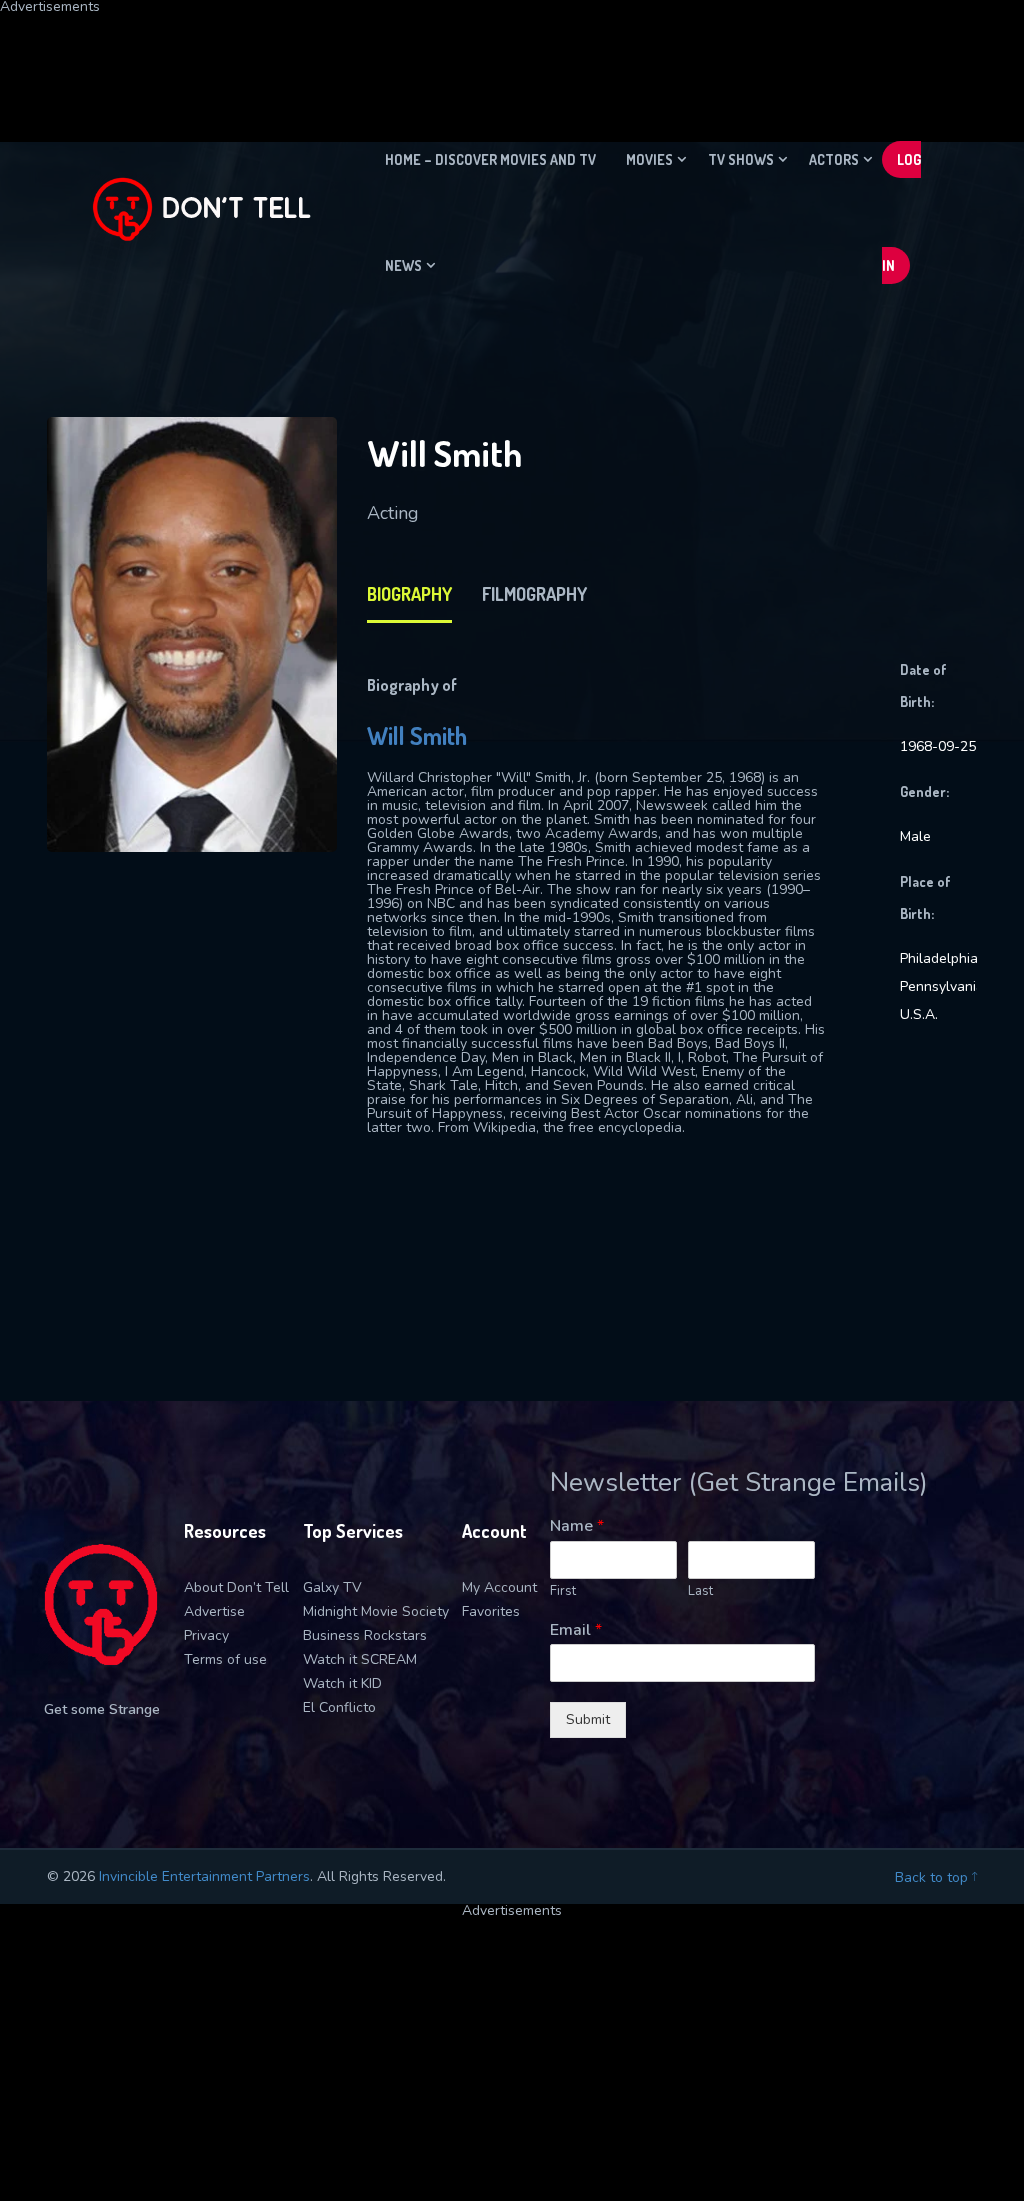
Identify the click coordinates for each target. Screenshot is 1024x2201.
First (563, 1591)
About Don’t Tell (236, 1587)
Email (576, 1630)
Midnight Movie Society (376, 1611)
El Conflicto (339, 1707)
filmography (534, 594)
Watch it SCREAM (360, 1659)
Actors (834, 159)
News (403, 265)
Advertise (214, 1611)
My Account (499, 1587)
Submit (588, 1719)
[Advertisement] (485, 59)
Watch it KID (342, 1683)
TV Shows (741, 159)
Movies (649, 159)
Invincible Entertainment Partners (204, 1876)
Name (577, 1526)
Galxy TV (332, 1587)
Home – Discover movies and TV (490, 159)
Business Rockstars (365, 1635)
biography (409, 594)
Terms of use (225, 1659)
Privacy (206, 1635)
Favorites (491, 1611)
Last (700, 1591)
